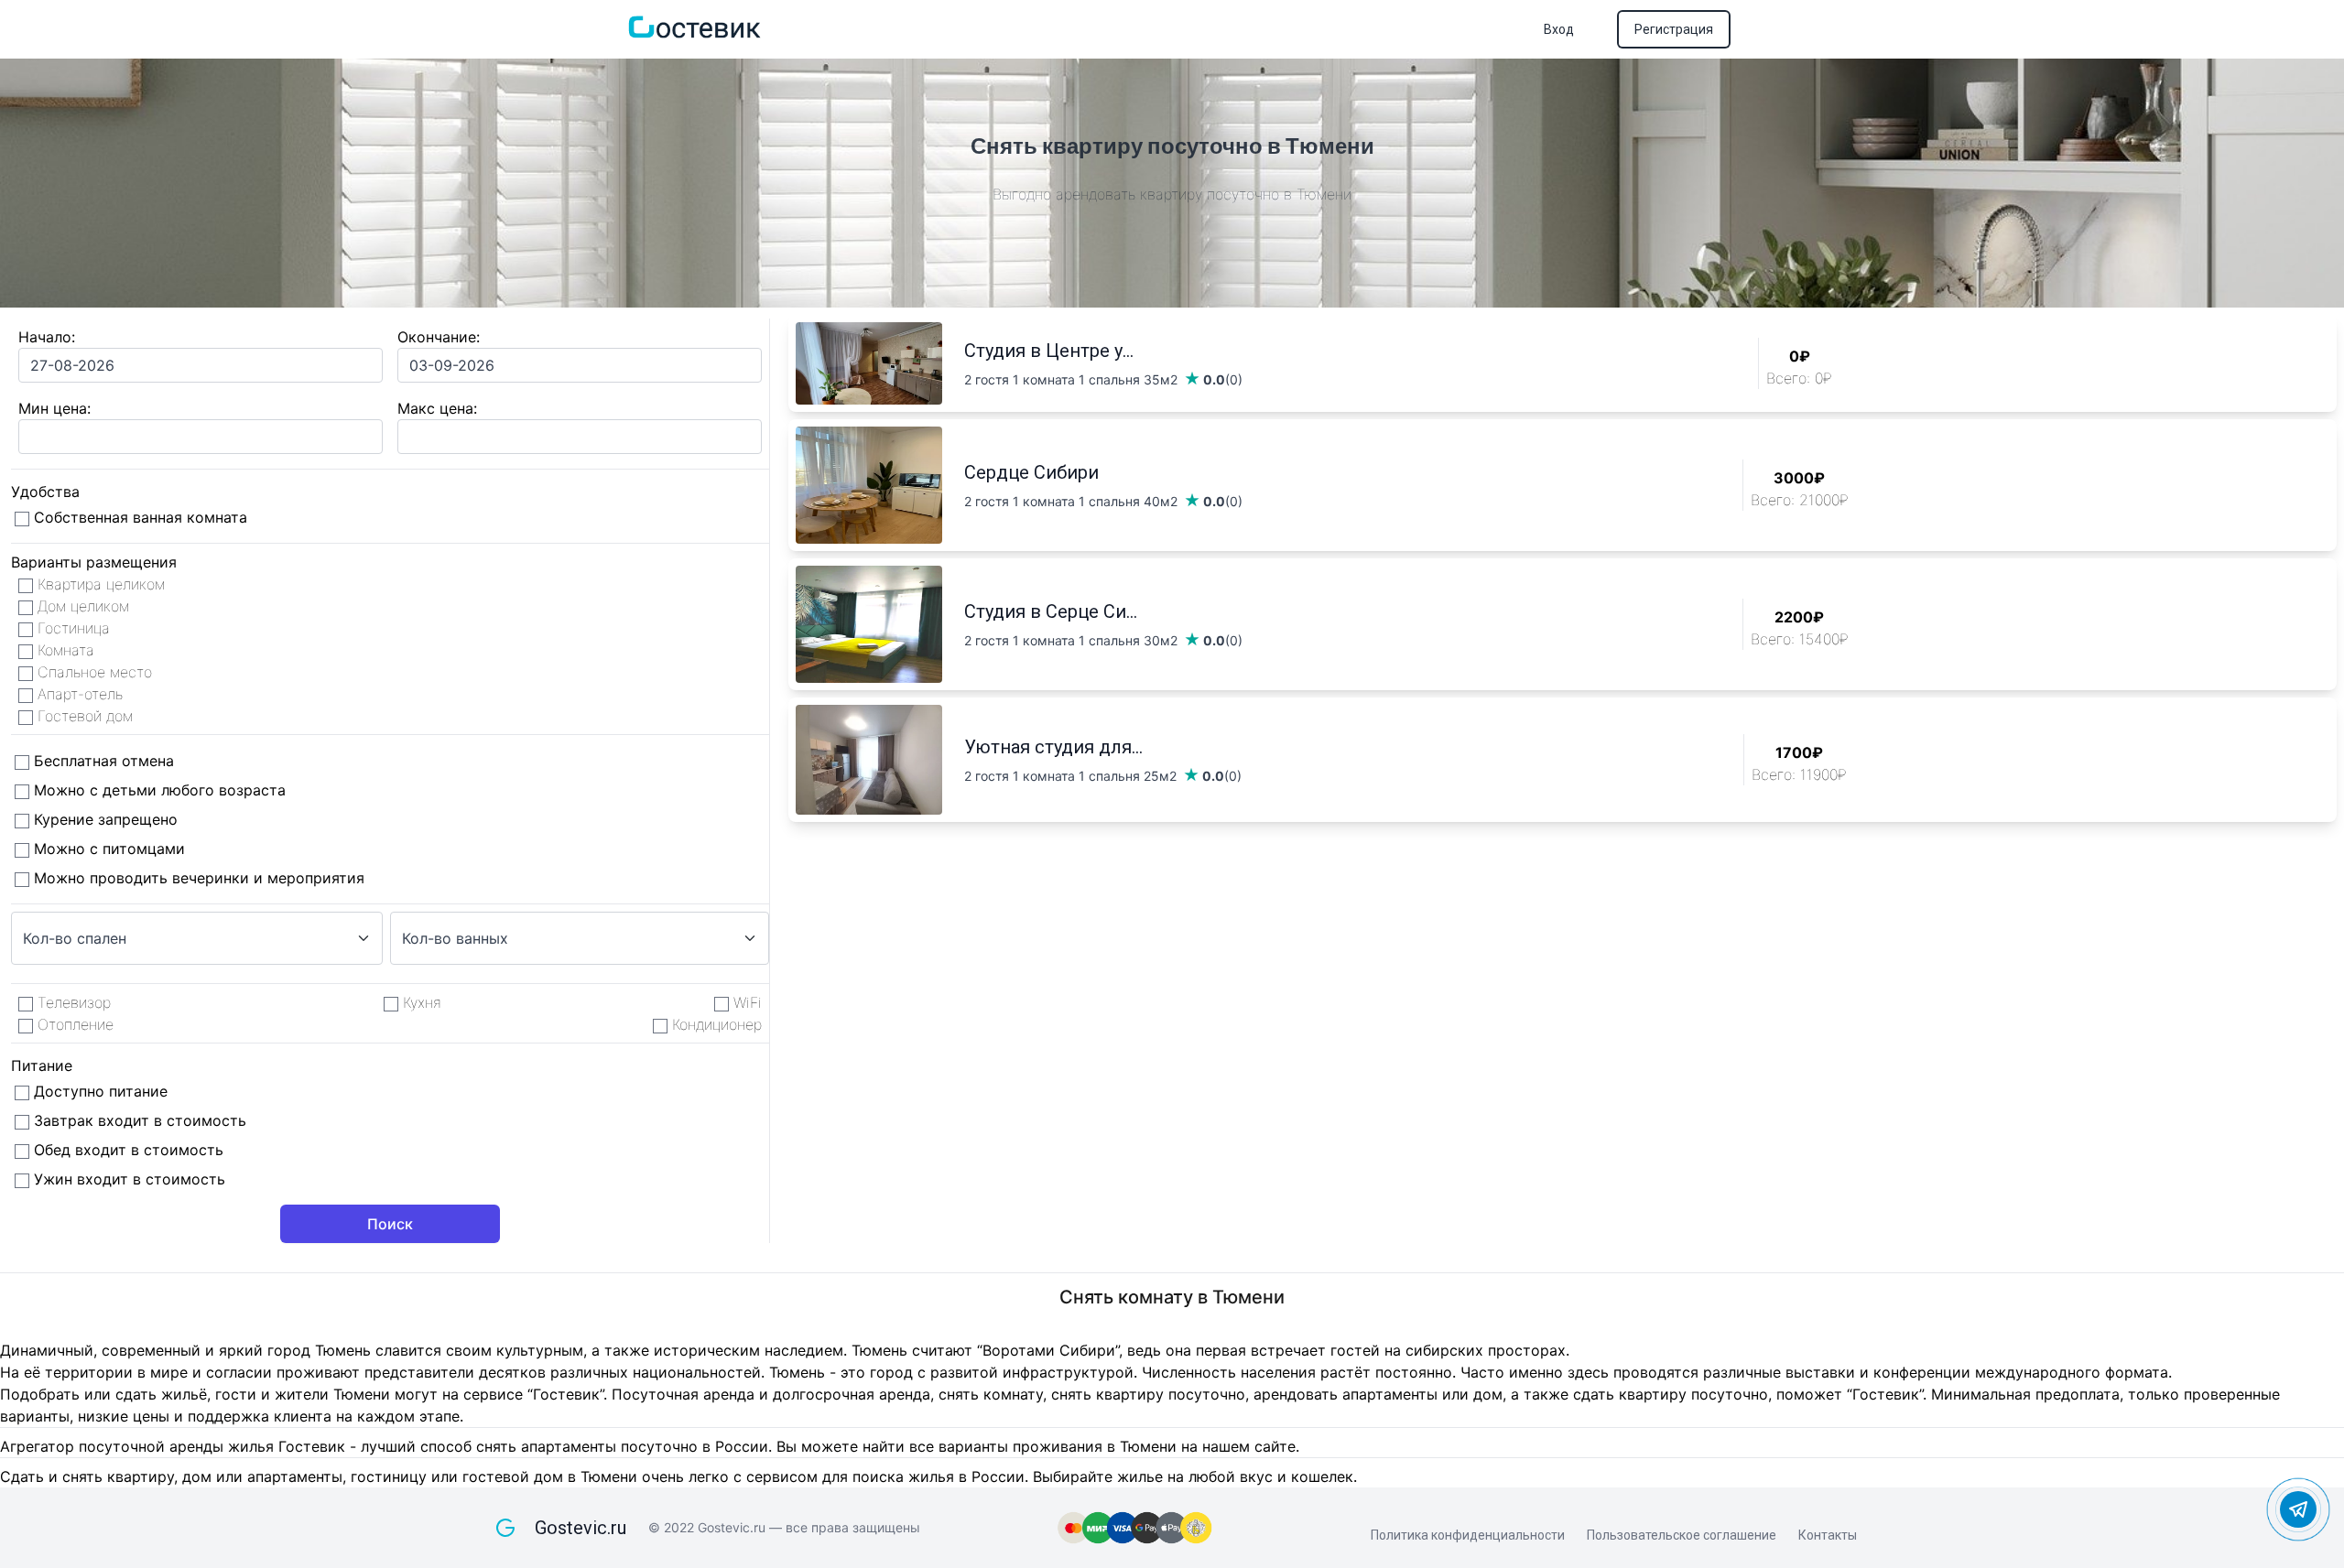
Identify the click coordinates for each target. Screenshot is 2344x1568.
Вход (1559, 29)
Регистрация (1674, 29)
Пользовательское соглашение (1682, 1535)
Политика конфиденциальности (1468, 1535)
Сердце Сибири (1031, 472)
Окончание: (439, 337)
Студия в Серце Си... (1051, 611)
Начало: (47, 337)
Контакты (1828, 1535)
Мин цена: (54, 408)
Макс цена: (437, 408)
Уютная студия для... (1053, 747)
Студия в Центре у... (1049, 351)
